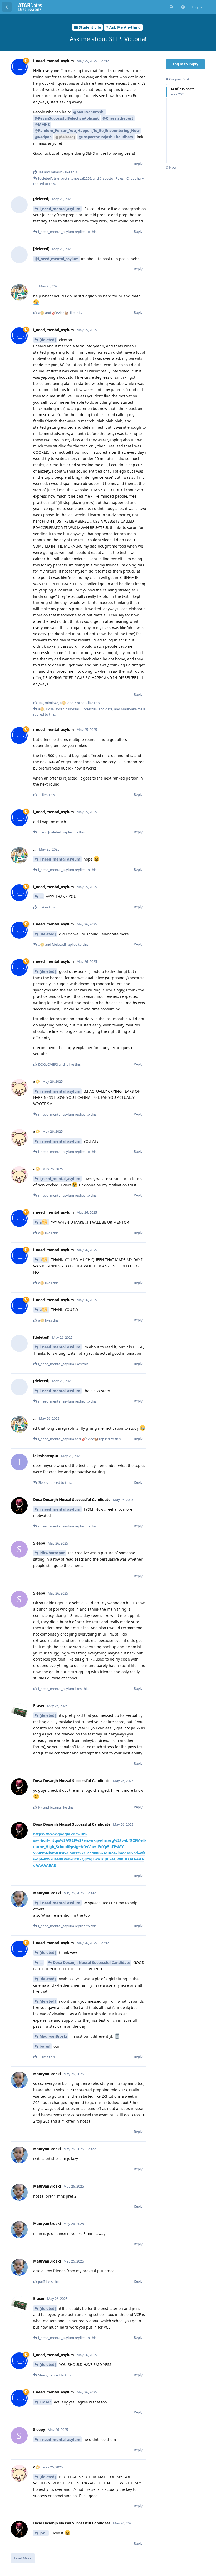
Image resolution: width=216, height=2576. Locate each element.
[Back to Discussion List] (7, 7)
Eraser (45, 2402)
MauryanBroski (53, 2036)
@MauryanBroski (89, 112)
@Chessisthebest (118, 118)
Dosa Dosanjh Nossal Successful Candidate (92, 1963)
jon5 (43, 2533)
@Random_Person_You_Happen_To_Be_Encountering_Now (87, 131)
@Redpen (43, 137)
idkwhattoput (52, 1553)
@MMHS (42, 125)
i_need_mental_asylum (60, 209)
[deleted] (48, 340)
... (41, 896)
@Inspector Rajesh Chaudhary (106, 137)
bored (45, 2046)
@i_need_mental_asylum (57, 259)
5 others (81, 703)
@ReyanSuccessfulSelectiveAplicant (67, 118)
